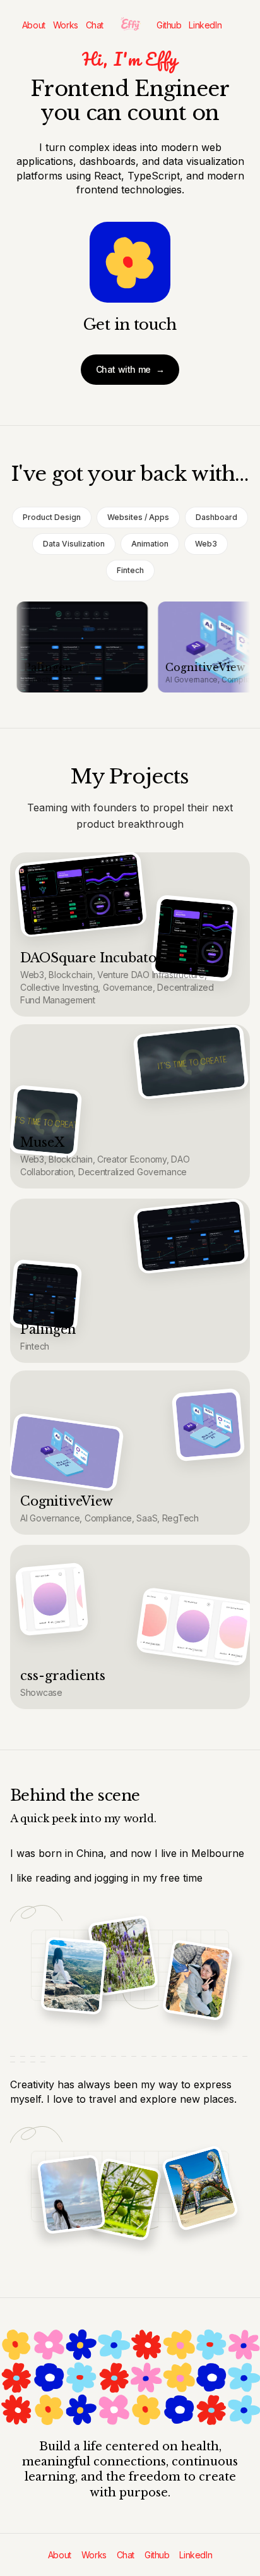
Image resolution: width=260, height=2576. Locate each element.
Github (169, 25)
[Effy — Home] (130, 25)
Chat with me (130, 369)
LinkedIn (205, 25)
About (34, 25)
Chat (95, 25)
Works (66, 25)
